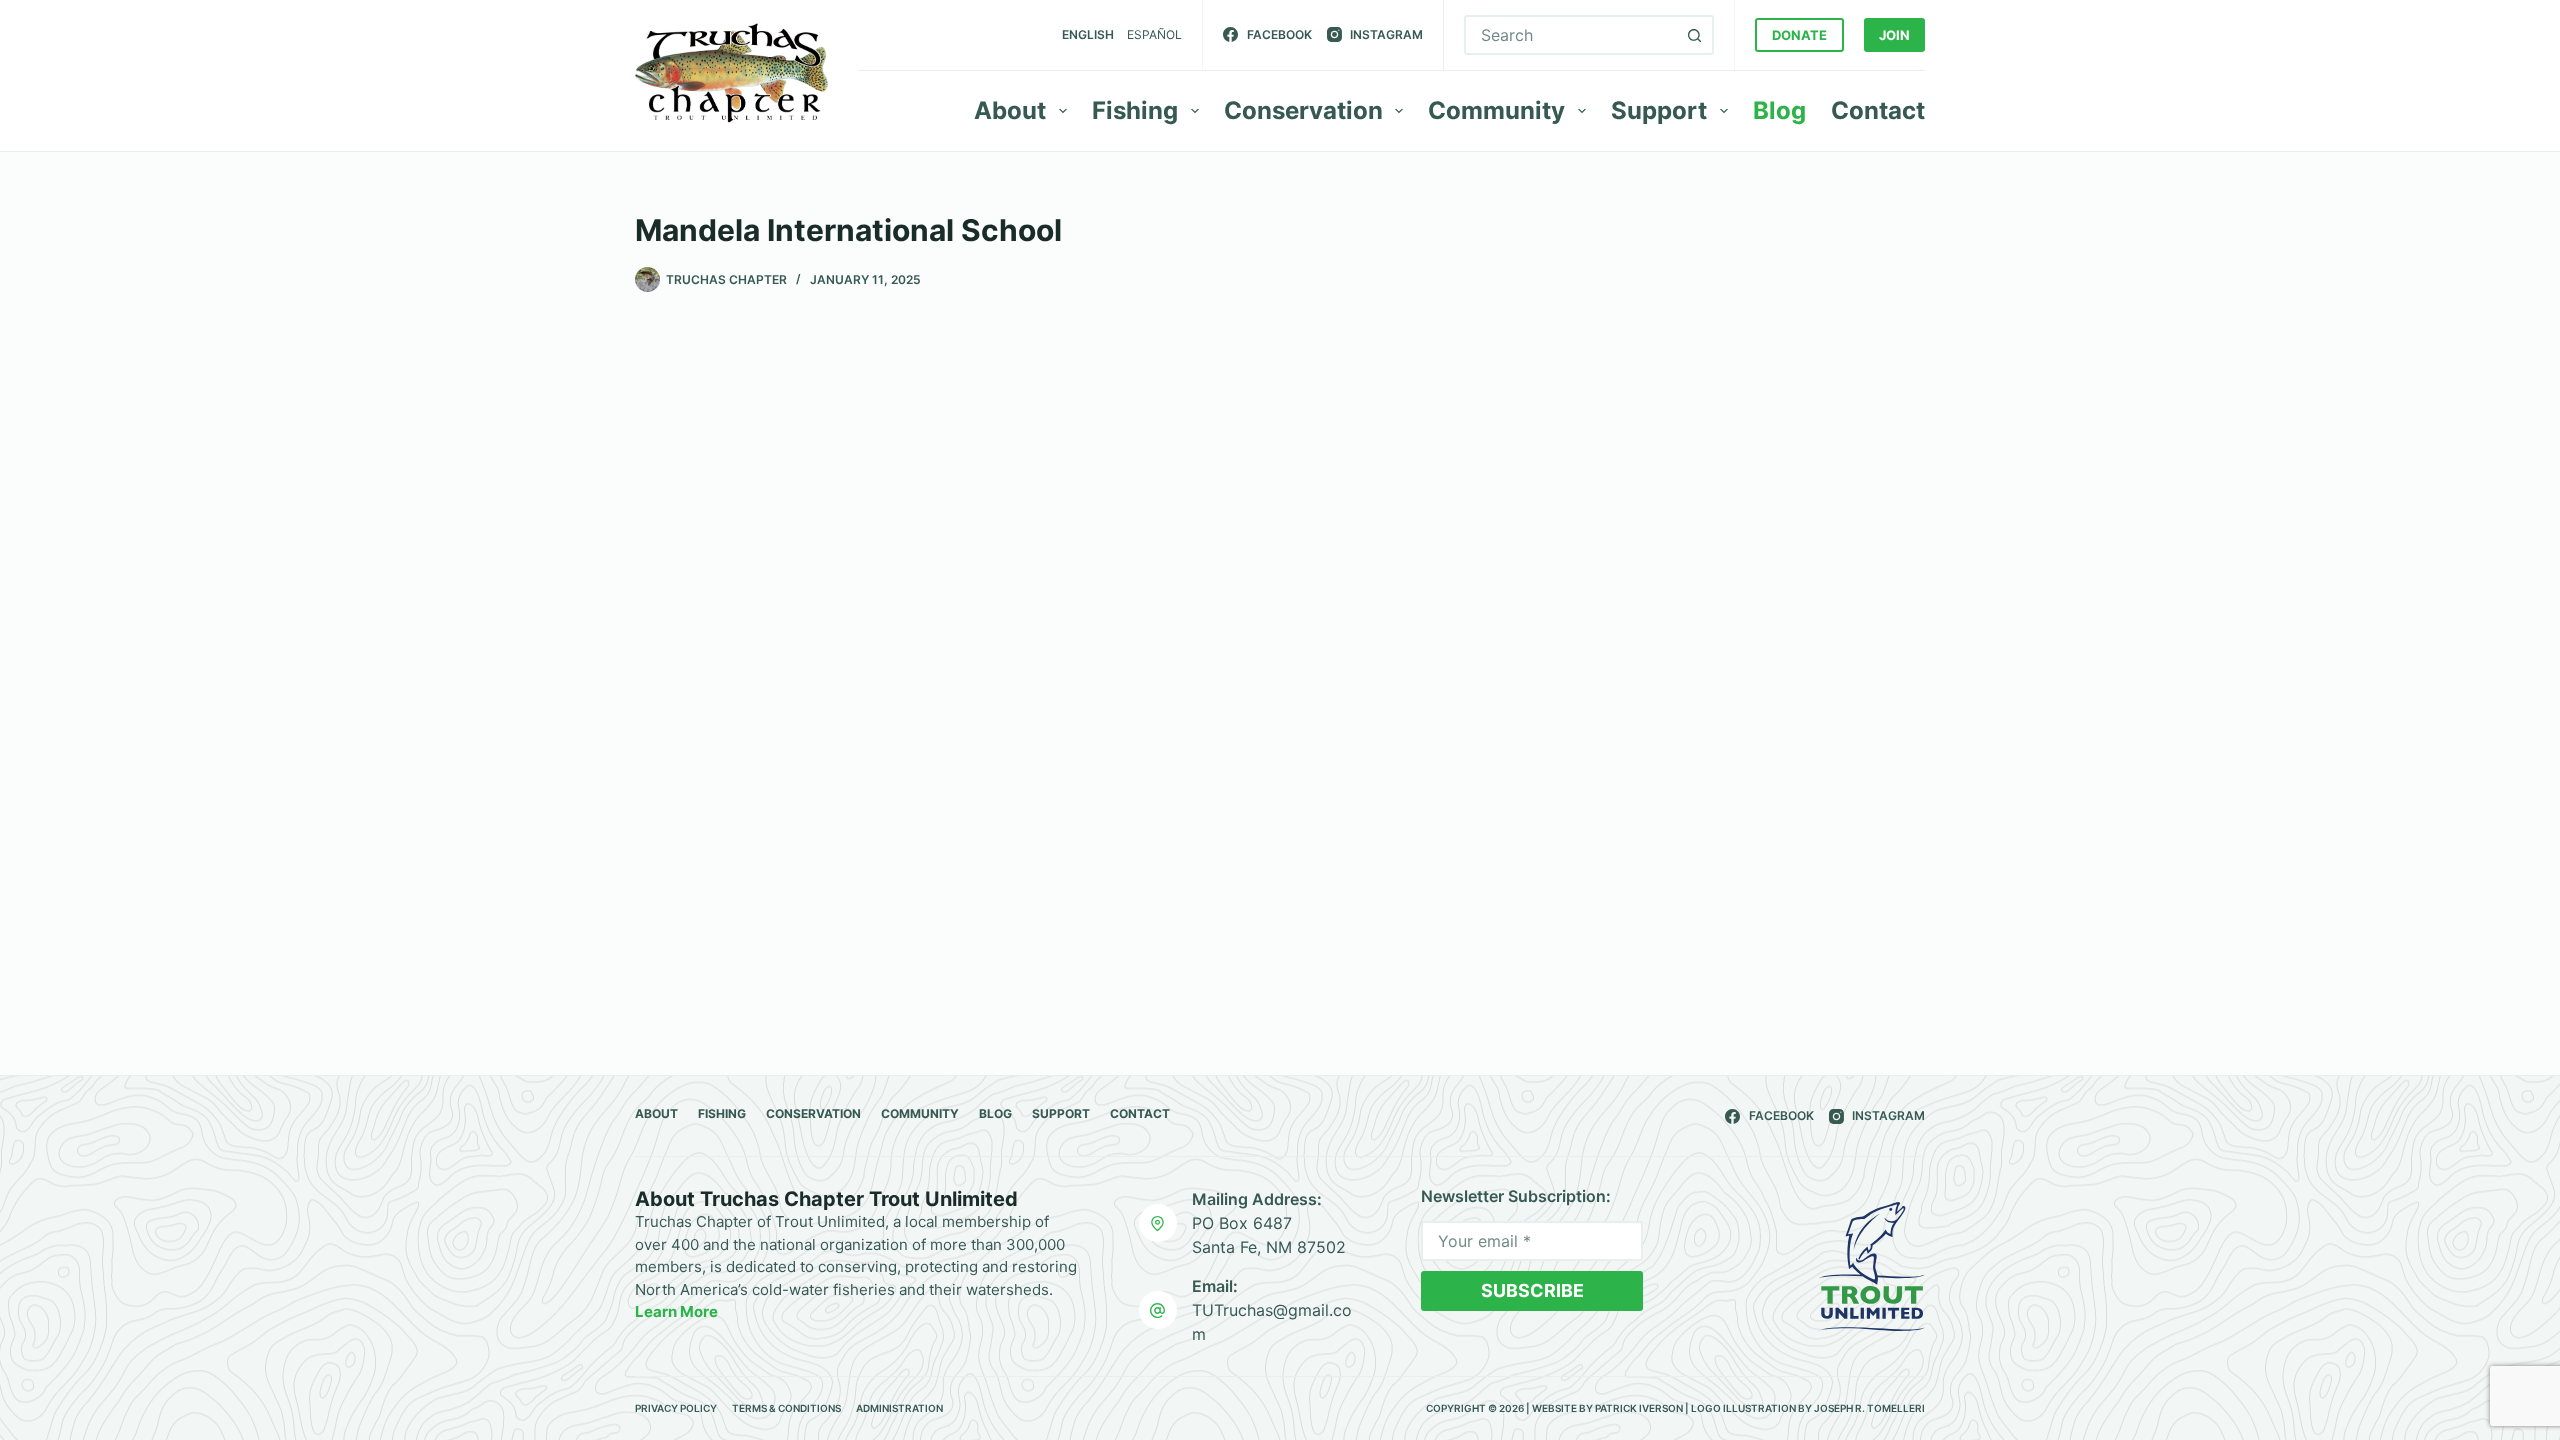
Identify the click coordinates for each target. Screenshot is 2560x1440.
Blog (1779, 110)
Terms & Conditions (786, 1408)
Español (1154, 34)
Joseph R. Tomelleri (1869, 1408)
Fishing (1135, 110)
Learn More (676, 1311)
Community (1496, 110)
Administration (899, 1408)
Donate (1799, 35)
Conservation (1303, 110)
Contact (1878, 110)
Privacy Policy (676, 1408)
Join (1894, 35)
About (1010, 110)
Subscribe (1532, 1290)
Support (1659, 110)
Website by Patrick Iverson (1607, 1408)
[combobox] (1571, 35)
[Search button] (1694, 35)
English (1088, 34)
